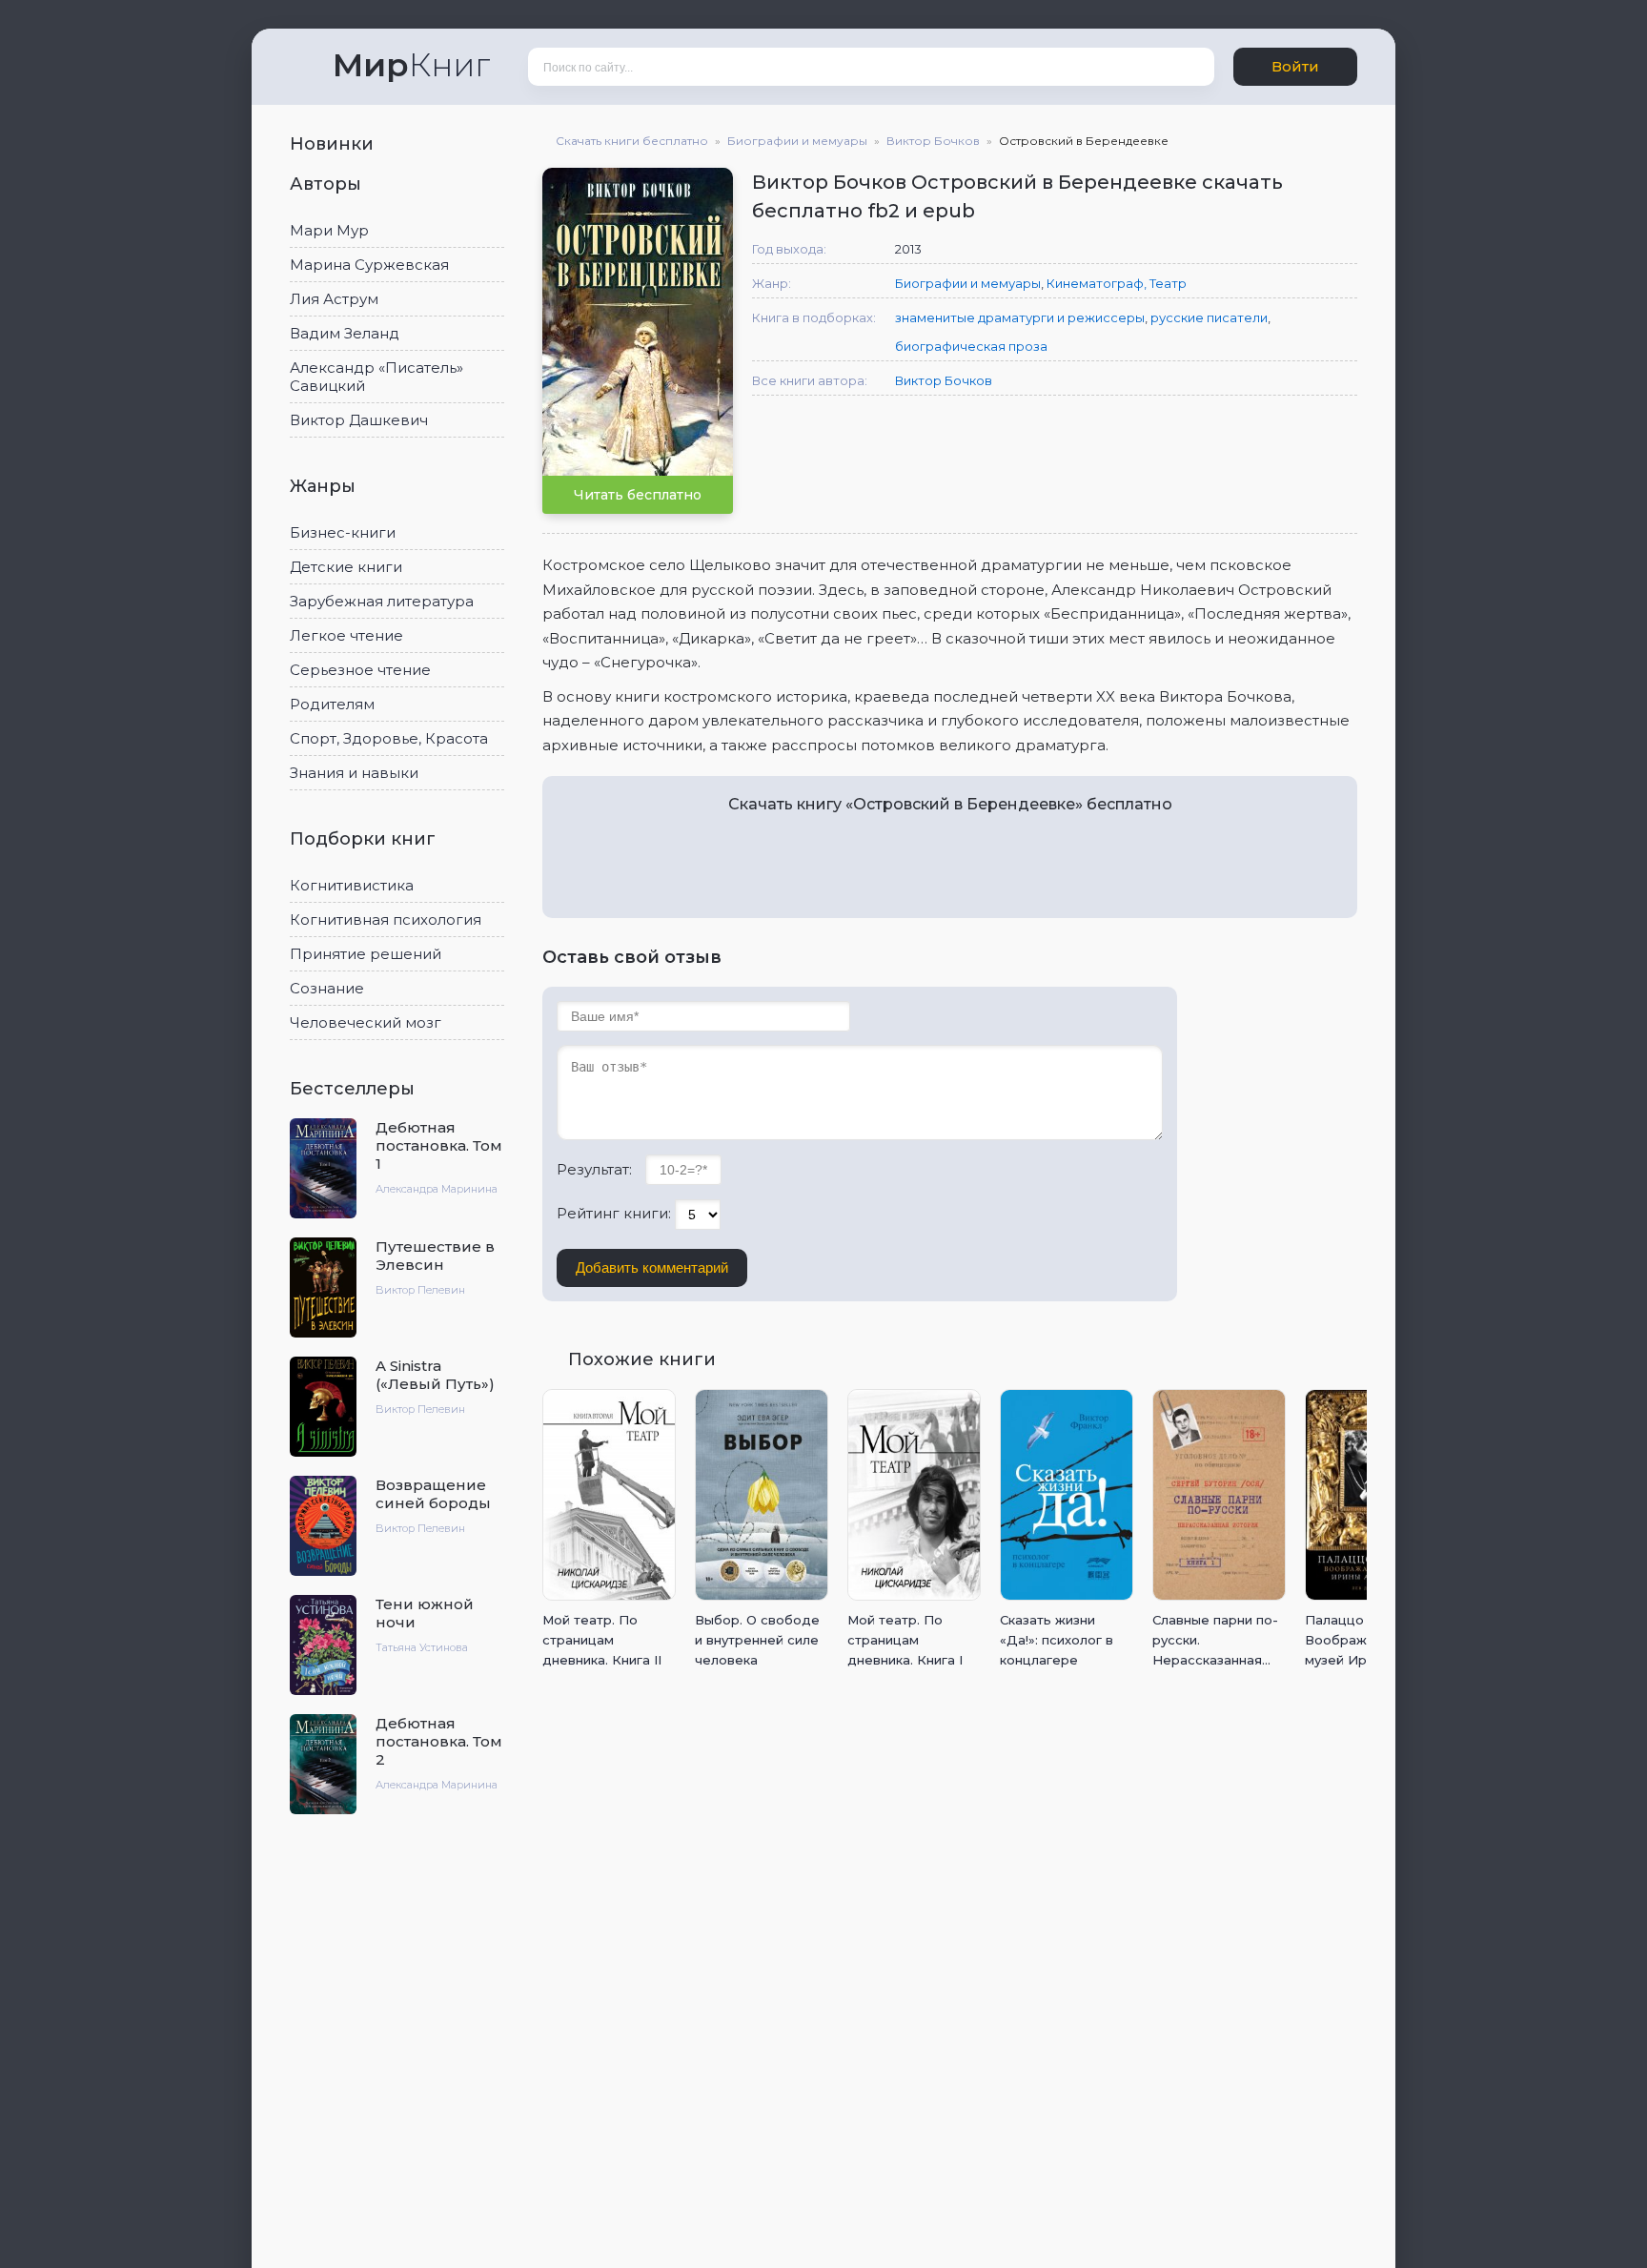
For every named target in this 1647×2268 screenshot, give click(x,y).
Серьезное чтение (360, 670)
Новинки (334, 144)
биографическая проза (971, 346)
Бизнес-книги (343, 532)
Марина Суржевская (369, 265)
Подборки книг (365, 839)
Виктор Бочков (944, 380)
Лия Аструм (334, 299)
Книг (411, 65)
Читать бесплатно (638, 495)
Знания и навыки (354, 773)
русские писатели (1209, 317)
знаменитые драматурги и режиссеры (1020, 317)
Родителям (332, 704)
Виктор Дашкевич (359, 420)
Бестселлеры (355, 1089)
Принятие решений (366, 954)
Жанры (325, 486)
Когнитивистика (352, 885)
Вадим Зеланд (345, 333)
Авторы (328, 184)
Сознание (327, 988)
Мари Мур (329, 230)
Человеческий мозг (366, 1022)
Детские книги (346, 567)
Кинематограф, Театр (1117, 283)
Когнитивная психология (386, 919)
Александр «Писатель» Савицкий (376, 377)
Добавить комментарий (652, 1267)
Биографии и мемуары (968, 283)
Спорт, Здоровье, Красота (389, 738)
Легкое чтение (346, 635)
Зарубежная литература (382, 601)
